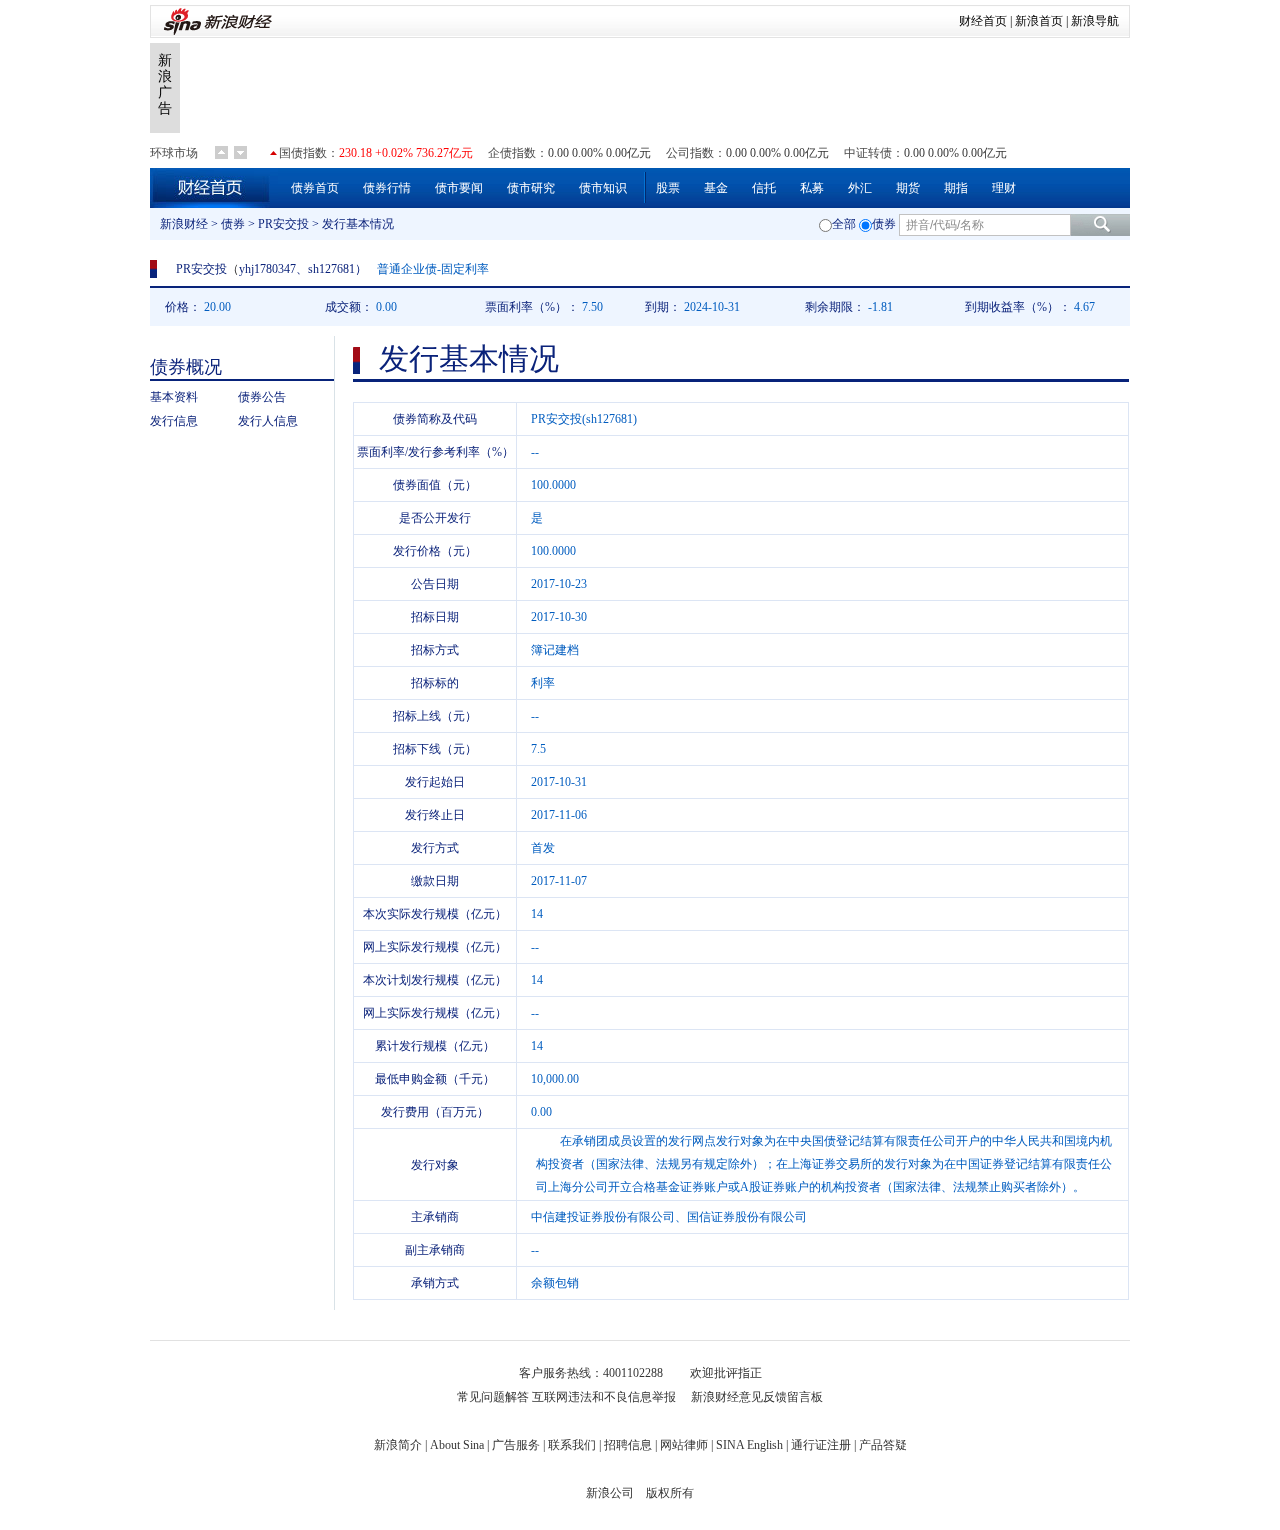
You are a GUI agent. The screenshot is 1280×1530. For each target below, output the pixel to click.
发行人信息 (268, 421)
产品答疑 (883, 1445)
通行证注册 (821, 1445)
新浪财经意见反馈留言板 (757, 1397)
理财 (1004, 188)
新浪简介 (398, 1445)
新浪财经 (184, 224)
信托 (764, 188)
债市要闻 (459, 188)
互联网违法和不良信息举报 (604, 1397)
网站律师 (684, 1445)
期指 (956, 188)
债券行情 (387, 188)
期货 (908, 188)
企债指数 (512, 153)
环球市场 (174, 153)
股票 (668, 188)
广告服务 (516, 1445)
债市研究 (531, 188)
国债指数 (303, 153)
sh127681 (331, 269)
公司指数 (690, 153)
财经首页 (983, 21)
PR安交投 (283, 224)
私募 (812, 188)
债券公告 (262, 397)
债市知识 (603, 188)
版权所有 (670, 1493)
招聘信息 (628, 1445)
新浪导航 (1095, 21)
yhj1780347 (267, 269)
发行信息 (174, 421)
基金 (716, 188)
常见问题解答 (493, 1397)
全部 (844, 224)
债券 (233, 224)
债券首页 (315, 188)
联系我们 (572, 1445)
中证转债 (868, 153)
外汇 (860, 188)
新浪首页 (1039, 21)
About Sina (457, 1445)
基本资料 (174, 397)
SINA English (749, 1445)
